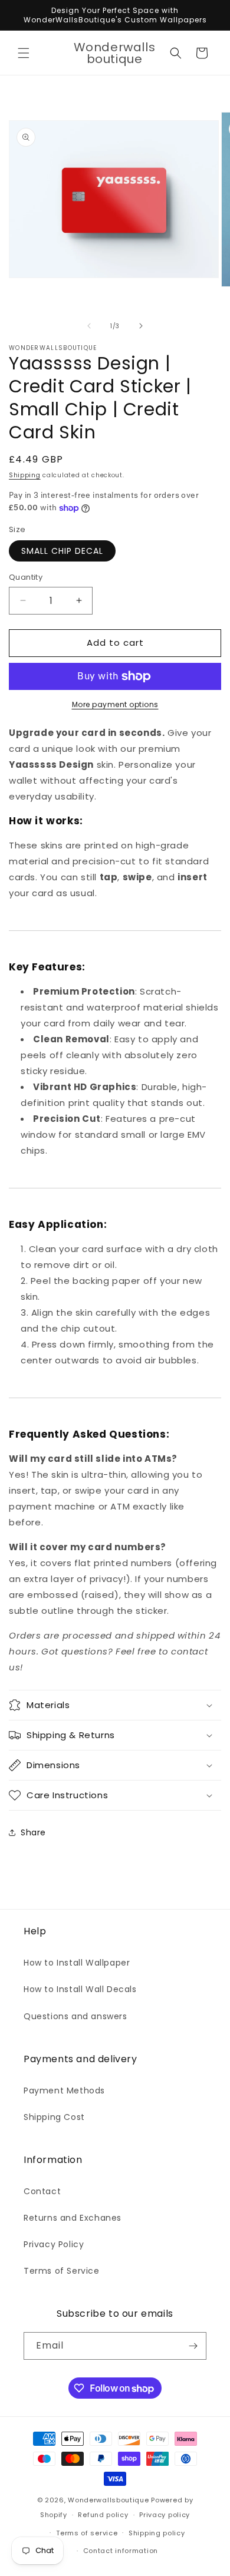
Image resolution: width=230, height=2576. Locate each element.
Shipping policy (157, 2533)
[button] (24, 53)
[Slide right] (141, 326)
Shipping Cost (54, 2117)
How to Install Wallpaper (77, 1963)
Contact (42, 2191)
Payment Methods (64, 2090)
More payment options (115, 704)
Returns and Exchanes (73, 2218)
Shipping (25, 475)
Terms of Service (62, 2271)
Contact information (121, 2551)
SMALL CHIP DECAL (62, 551)
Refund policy (103, 2515)
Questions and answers (75, 2016)
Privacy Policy (54, 2244)
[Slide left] (89, 326)
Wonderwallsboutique (108, 2500)
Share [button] (33, 1832)
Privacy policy (165, 2515)
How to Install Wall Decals (80, 1989)
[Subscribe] (193, 2346)
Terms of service (87, 2533)
